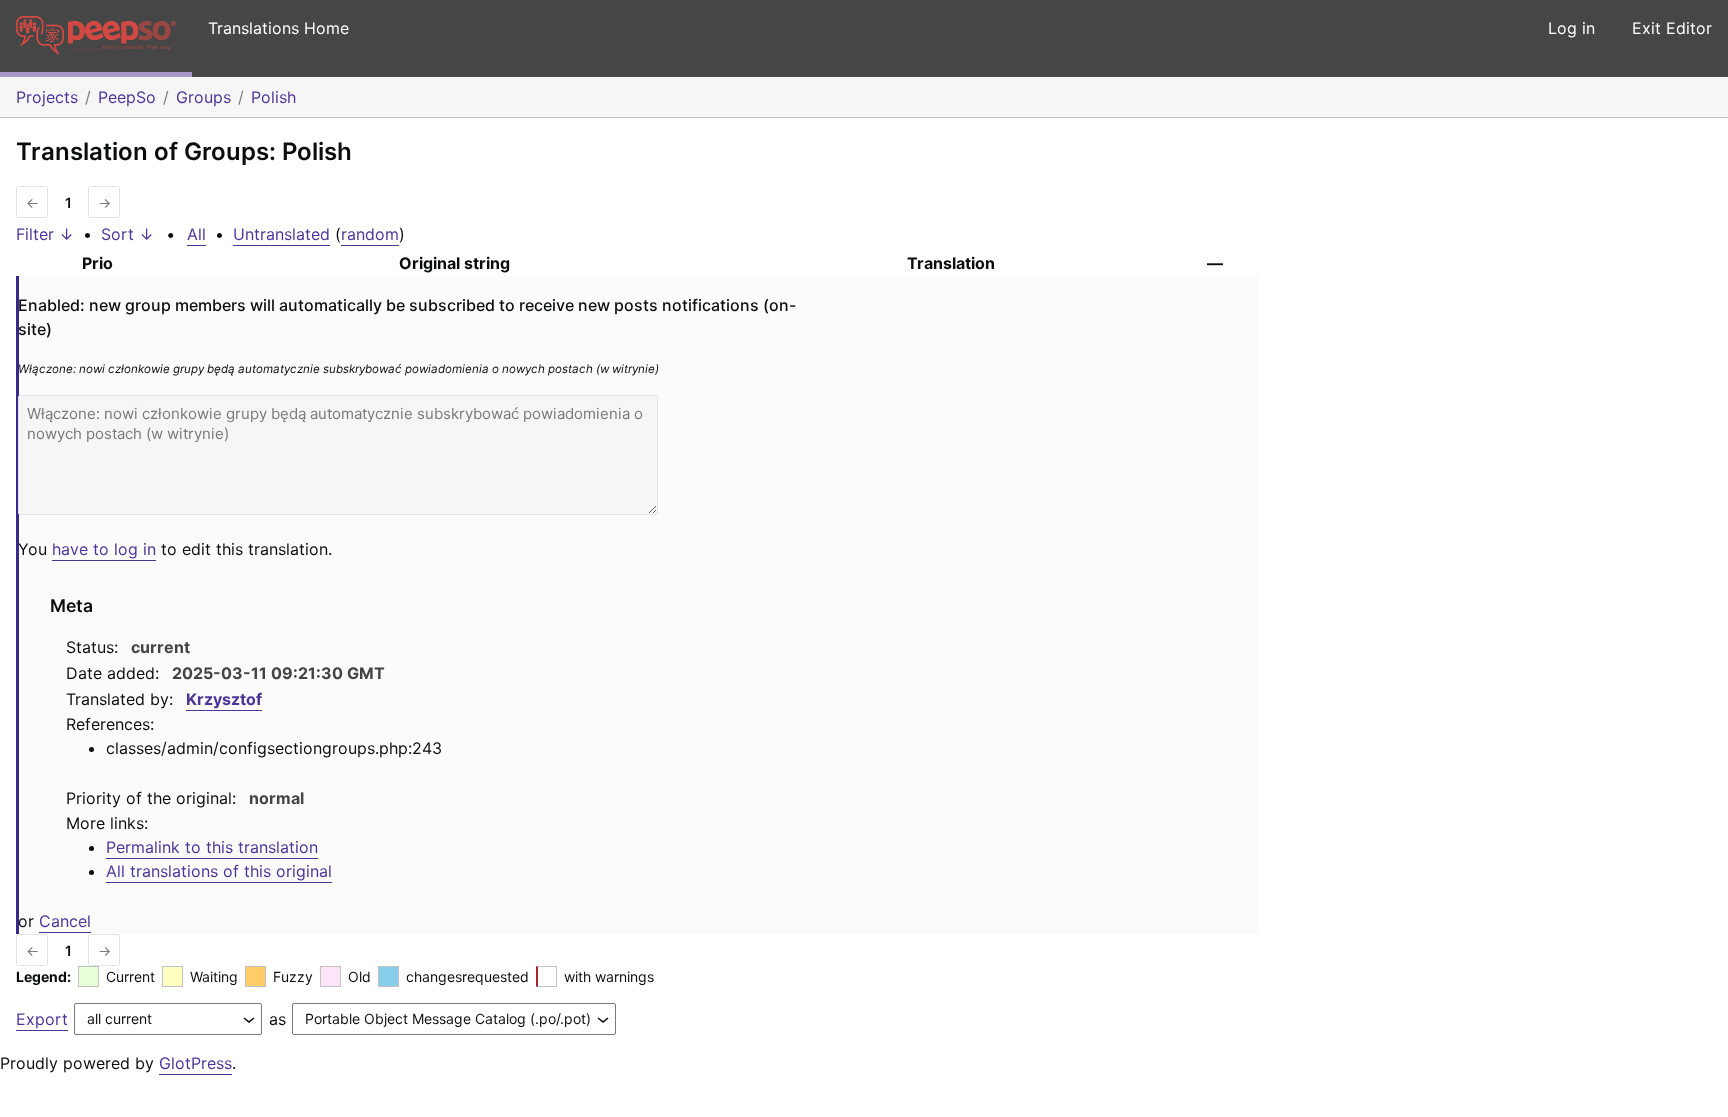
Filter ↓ (45, 234)
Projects (47, 97)
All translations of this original (219, 871)
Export (42, 1019)
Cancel (65, 921)
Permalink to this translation (212, 847)
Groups (203, 97)
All (196, 234)
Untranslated (281, 234)
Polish (273, 97)
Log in (1571, 28)
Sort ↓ (127, 234)
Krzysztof (224, 699)
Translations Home (278, 28)
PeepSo (127, 97)
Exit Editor (1672, 28)
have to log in (104, 549)
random (370, 234)
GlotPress (195, 1063)
